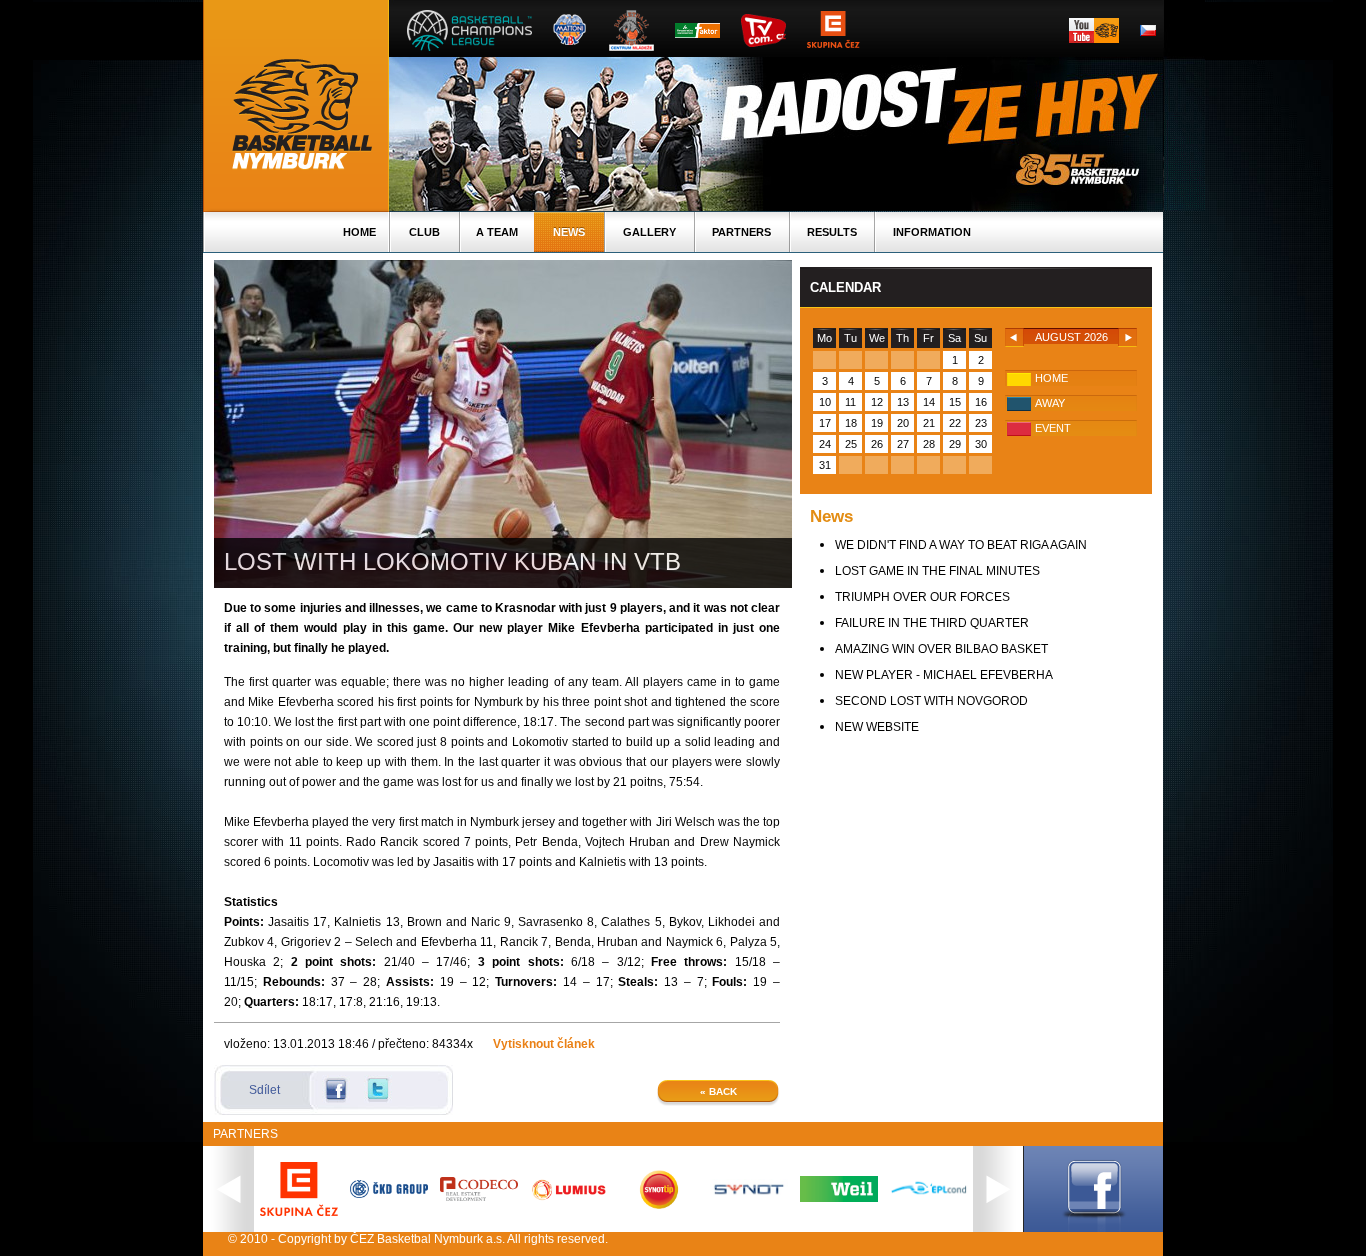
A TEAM (497, 232)
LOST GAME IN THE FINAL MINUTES (937, 571)
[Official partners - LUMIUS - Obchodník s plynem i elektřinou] (569, 1199)
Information (932, 232)
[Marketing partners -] (749, 1195)
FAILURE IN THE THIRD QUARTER (932, 623)
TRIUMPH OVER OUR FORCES (922, 597)
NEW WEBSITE (877, 727)
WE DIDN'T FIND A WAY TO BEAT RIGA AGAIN (961, 545)
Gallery (649, 232)
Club (424, 232)
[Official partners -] (479, 1197)
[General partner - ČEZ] (299, 1212)
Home (359, 232)
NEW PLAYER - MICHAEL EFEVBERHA (944, 675)
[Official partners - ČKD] (389, 1194)
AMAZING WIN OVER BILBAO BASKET (941, 649)
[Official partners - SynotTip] (659, 1205)
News (569, 232)
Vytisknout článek (544, 1044)
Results (832, 232)
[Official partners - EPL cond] (929, 1196)
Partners (741, 232)
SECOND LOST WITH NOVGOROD (931, 701)
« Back (718, 1091)
